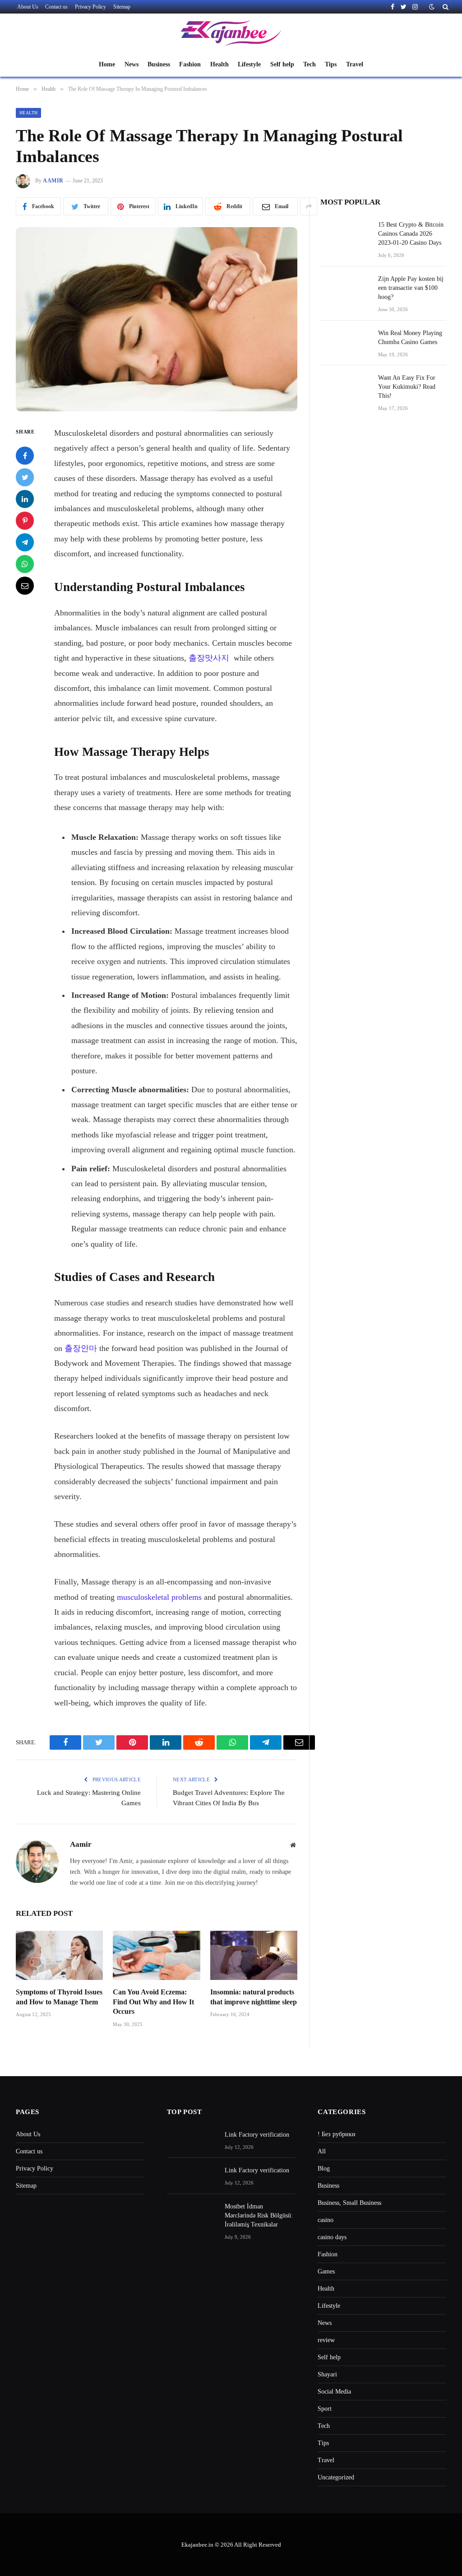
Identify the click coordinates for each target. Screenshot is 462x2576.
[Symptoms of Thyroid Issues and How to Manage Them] (59, 1955)
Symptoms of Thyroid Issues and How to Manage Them (59, 1997)
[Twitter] (25, 477)
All (322, 2151)
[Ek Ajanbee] (231, 33)
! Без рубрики (337, 2134)
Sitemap (122, 7)
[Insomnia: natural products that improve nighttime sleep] (254, 1955)
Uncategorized (336, 2477)
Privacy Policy (90, 7)
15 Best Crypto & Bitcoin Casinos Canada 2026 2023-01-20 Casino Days (411, 234)
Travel (355, 64)
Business (159, 64)
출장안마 (81, 1348)
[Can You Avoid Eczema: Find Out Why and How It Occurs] (156, 1955)
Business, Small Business (349, 2203)
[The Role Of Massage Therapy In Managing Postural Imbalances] (157, 319)
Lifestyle (249, 64)
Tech (310, 64)
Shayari (327, 2374)
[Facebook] (25, 456)
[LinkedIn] (25, 499)
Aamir (53, 181)
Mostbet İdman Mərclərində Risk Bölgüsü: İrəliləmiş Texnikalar (259, 2215)
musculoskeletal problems (159, 1597)
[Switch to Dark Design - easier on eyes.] (432, 7)
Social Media (334, 2392)
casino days (332, 2237)
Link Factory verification (257, 2135)
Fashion (190, 64)
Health (219, 64)
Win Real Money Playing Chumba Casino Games (410, 338)
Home (107, 64)
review (326, 2340)
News (132, 64)
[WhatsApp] (25, 564)
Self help (282, 64)
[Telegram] (25, 542)
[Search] (445, 7)
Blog (324, 2168)
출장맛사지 (209, 658)
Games (326, 2271)
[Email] (25, 586)
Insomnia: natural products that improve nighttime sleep (254, 1997)
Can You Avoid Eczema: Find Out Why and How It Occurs (153, 2002)
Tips (331, 64)
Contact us (56, 7)
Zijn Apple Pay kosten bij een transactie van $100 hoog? (411, 288)
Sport (325, 2409)
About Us (28, 7)
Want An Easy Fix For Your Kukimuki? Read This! (407, 387)
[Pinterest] (25, 521)
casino (326, 2220)
